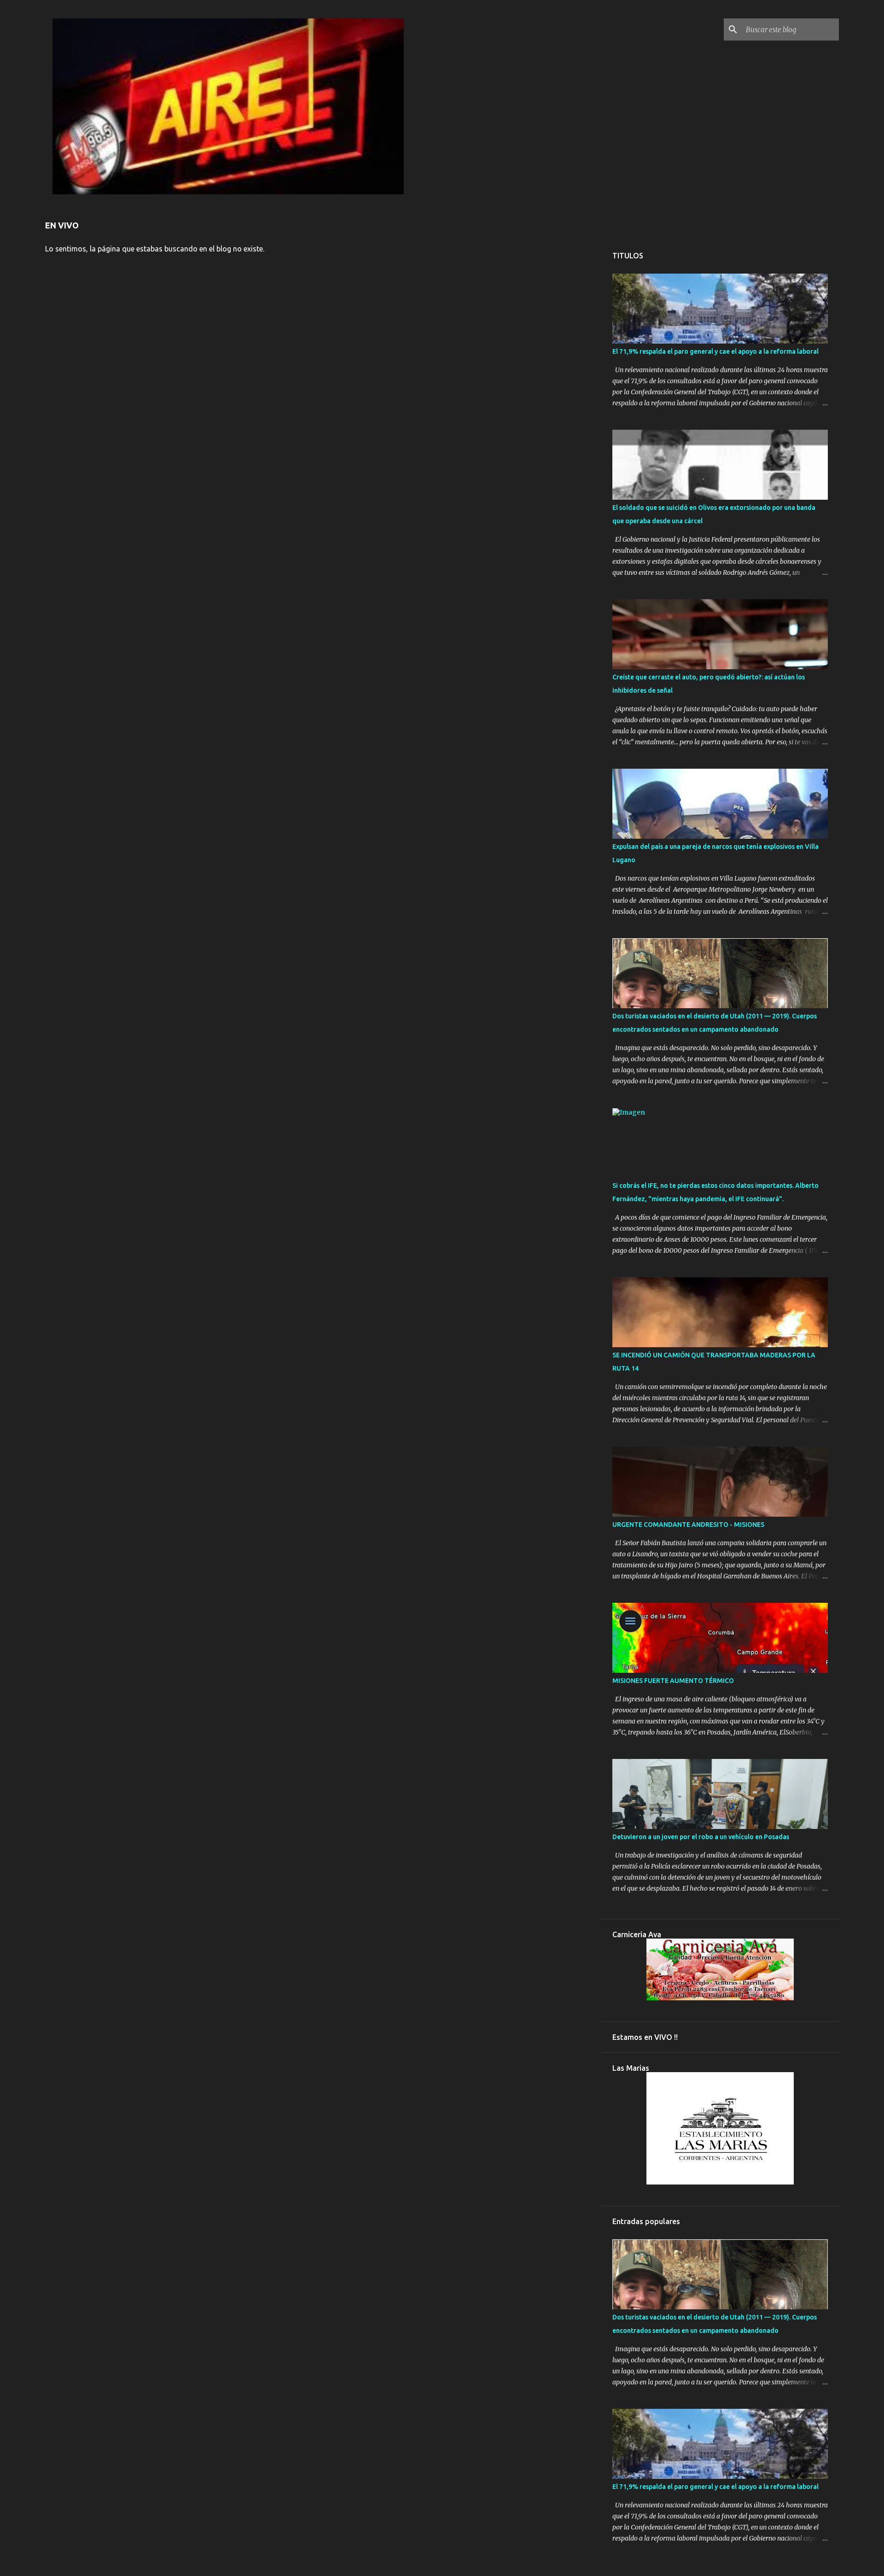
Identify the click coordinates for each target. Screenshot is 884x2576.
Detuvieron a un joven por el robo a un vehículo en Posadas (701, 1837)
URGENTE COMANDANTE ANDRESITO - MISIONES (688, 1525)
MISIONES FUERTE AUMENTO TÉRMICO (673, 1681)
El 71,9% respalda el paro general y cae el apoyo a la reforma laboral (715, 351)
